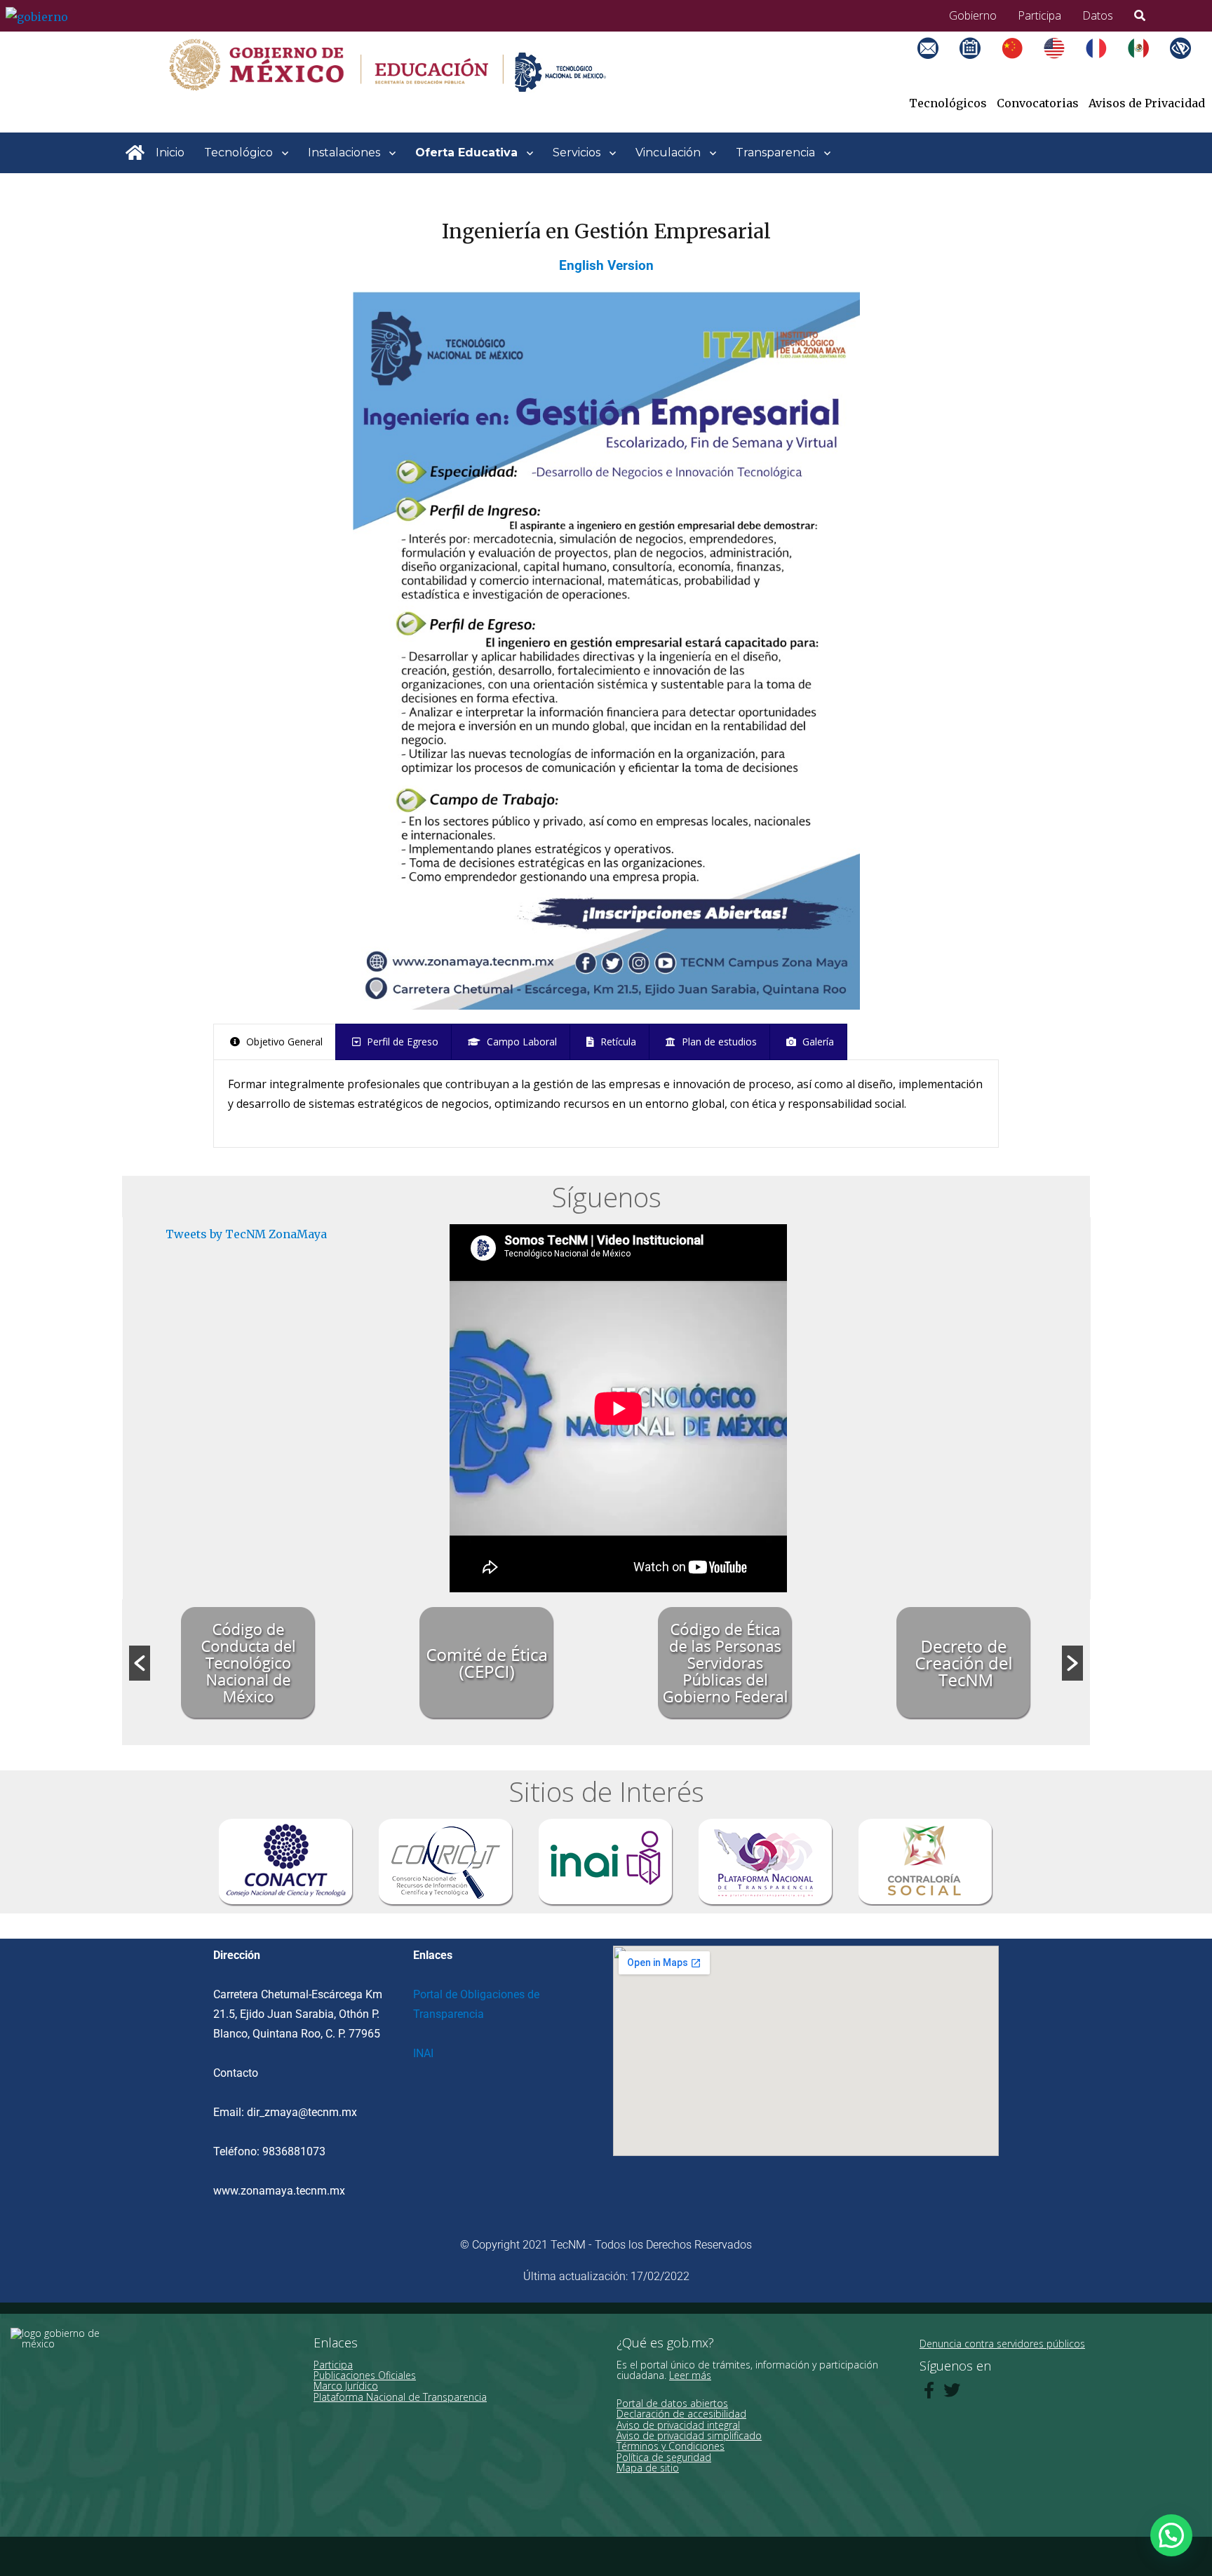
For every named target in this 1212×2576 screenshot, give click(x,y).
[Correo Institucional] (938, 65)
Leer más (690, 2375)
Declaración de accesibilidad (681, 2414)
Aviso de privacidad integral (678, 2425)
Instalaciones (344, 152)
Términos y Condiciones (671, 2446)
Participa (1039, 15)
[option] (248, 1663)
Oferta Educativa (466, 152)
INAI (423, 2053)
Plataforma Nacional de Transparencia (400, 2397)
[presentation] (275, 1042)
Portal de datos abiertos (672, 2403)
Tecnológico (238, 152)
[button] (140, 1663)
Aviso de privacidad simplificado (689, 2435)
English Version (606, 266)
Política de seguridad (664, 2457)
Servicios (577, 152)
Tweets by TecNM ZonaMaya (246, 1234)
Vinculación (668, 152)
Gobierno (973, 15)
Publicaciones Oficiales (365, 2375)
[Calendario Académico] (981, 65)
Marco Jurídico (346, 2386)
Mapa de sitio (648, 2468)
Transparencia (775, 152)
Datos (1098, 15)
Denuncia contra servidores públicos (1002, 2344)
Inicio (170, 152)
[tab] (275, 1042)
